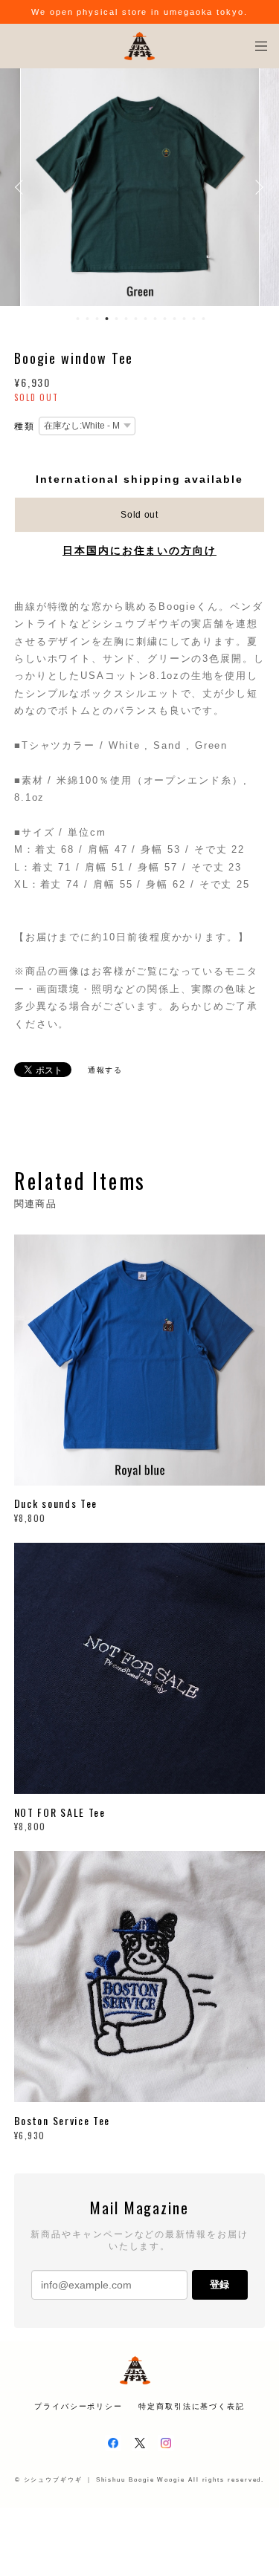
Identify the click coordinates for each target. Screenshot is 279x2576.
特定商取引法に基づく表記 (192, 2406)
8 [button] (146, 319)
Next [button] (257, 187)
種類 (25, 426)
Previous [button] (22, 187)
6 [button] (126, 319)
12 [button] (185, 319)
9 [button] (155, 319)
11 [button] (175, 319)
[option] (140, 187)
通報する (106, 1070)
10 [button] (165, 319)
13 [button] (194, 319)
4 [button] (107, 319)
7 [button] (136, 319)
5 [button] (117, 319)
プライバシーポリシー (78, 2406)
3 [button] (97, 319)
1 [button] (78, 319)
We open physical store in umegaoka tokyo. (139, 12)
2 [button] (88, 319)
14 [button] (204, 319)
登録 (219, 2284)
